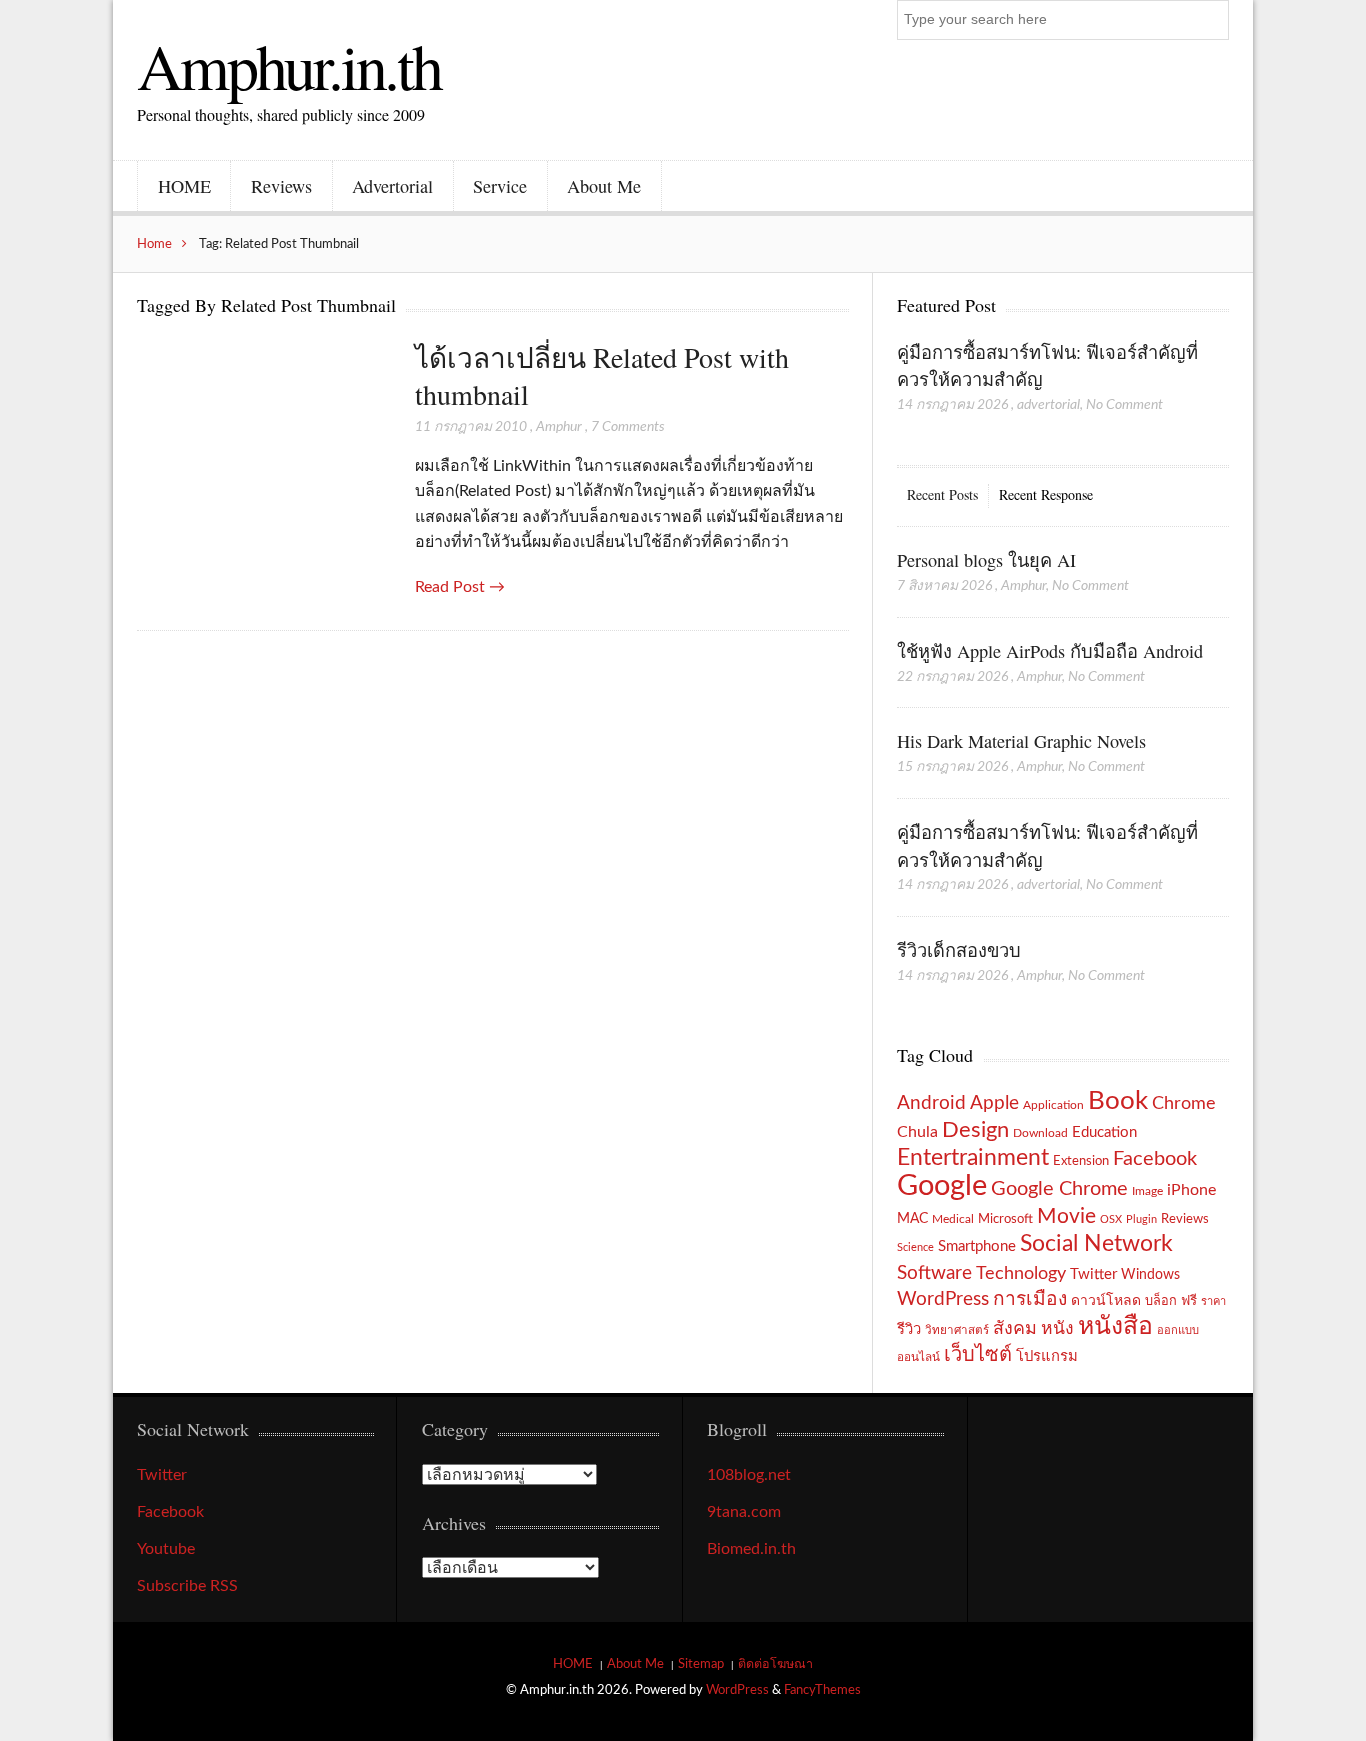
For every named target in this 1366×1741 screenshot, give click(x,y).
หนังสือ (1115, 1326)
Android (931, 1103)
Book (1118, 1101)
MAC (912, 1218)
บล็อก (1161, 1301)
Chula (917, 1132)
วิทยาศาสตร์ (957, 1330)
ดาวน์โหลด (1106, 1301)
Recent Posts (942, 494)
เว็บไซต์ (978, 1355)
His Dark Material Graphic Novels (1021, 741)
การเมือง (1030, 1299)
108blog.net (749, 1475)
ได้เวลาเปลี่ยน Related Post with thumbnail (602, 375)
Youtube (166, 1549)
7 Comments (628, 427)
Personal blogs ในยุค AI (986, 560)
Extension (1081, 1161)
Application (1053, 1105)
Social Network (1096, 1244)
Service (500, 186)
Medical (953, 1219)
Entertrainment (973, 1158)
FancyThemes (822, 1690)
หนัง (1057, 1328)
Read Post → (460, 587)
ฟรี (1189, 1301)
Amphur (559, 427)
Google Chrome (1059, 1189)
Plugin (1141, 1219)
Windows (1150, 1274)
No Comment (1124, 405)
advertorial (1048, 405)
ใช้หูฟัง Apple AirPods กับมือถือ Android (1050, 651)
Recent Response (1046, 494)
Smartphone (977, 1246)
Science (915, 1247)
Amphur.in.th (289, 65)
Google (942, 1186)
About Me (604, 186)
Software (934, 1273)
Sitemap (701, 1664)
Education (1104, 1132)
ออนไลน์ (918, 1357)
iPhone (1191, 1190)
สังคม (1015, 1328)
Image (1147, 1191)
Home (154, 244)
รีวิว (909, 1329)
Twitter (1093, 1274)
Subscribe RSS (187, 1586)
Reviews (281, 186)
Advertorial (392, 186)
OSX (1111, 1219)
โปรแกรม (1047, 1356)
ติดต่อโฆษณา (775, 1664)
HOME (184, 186)
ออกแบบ (1178, 1330)
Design (975, 1130)
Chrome (1184, 1103)
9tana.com (744, 1512)
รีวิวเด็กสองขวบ (959, 950)
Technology (1021, 1273)
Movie (1066, 1216)
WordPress (943, 1299)
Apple (994, 1103)
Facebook (1155, 1159)
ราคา (1213, 1301)
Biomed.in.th (751, 1549)
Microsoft (1005, 1219)
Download (1040, 1133)
